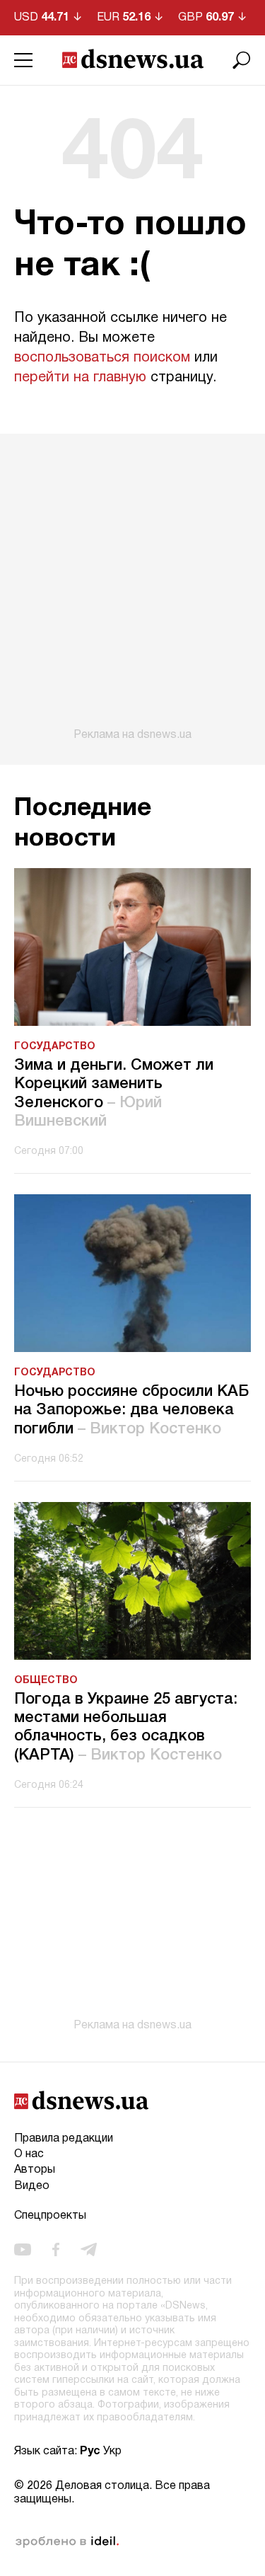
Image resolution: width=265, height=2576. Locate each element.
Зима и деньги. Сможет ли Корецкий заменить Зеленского (114, 1093)
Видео (32, 2186)
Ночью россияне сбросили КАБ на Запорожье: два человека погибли (132, 1410)
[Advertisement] (132, 588)
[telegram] (89, 2250)
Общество (46, 1681)
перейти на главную (80, 378)
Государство (55, 1047)
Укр (112, 2451)
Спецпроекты (50, 2216)
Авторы (35, 2170)
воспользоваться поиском (102, 358)
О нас (29, 2154)
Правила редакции (64, 2139)
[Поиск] (242, 60)
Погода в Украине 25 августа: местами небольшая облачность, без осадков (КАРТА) (126, 1727)
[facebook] (56, 2250)
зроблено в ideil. (67, 2542)
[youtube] (23, 2250)
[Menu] (23, 60)
